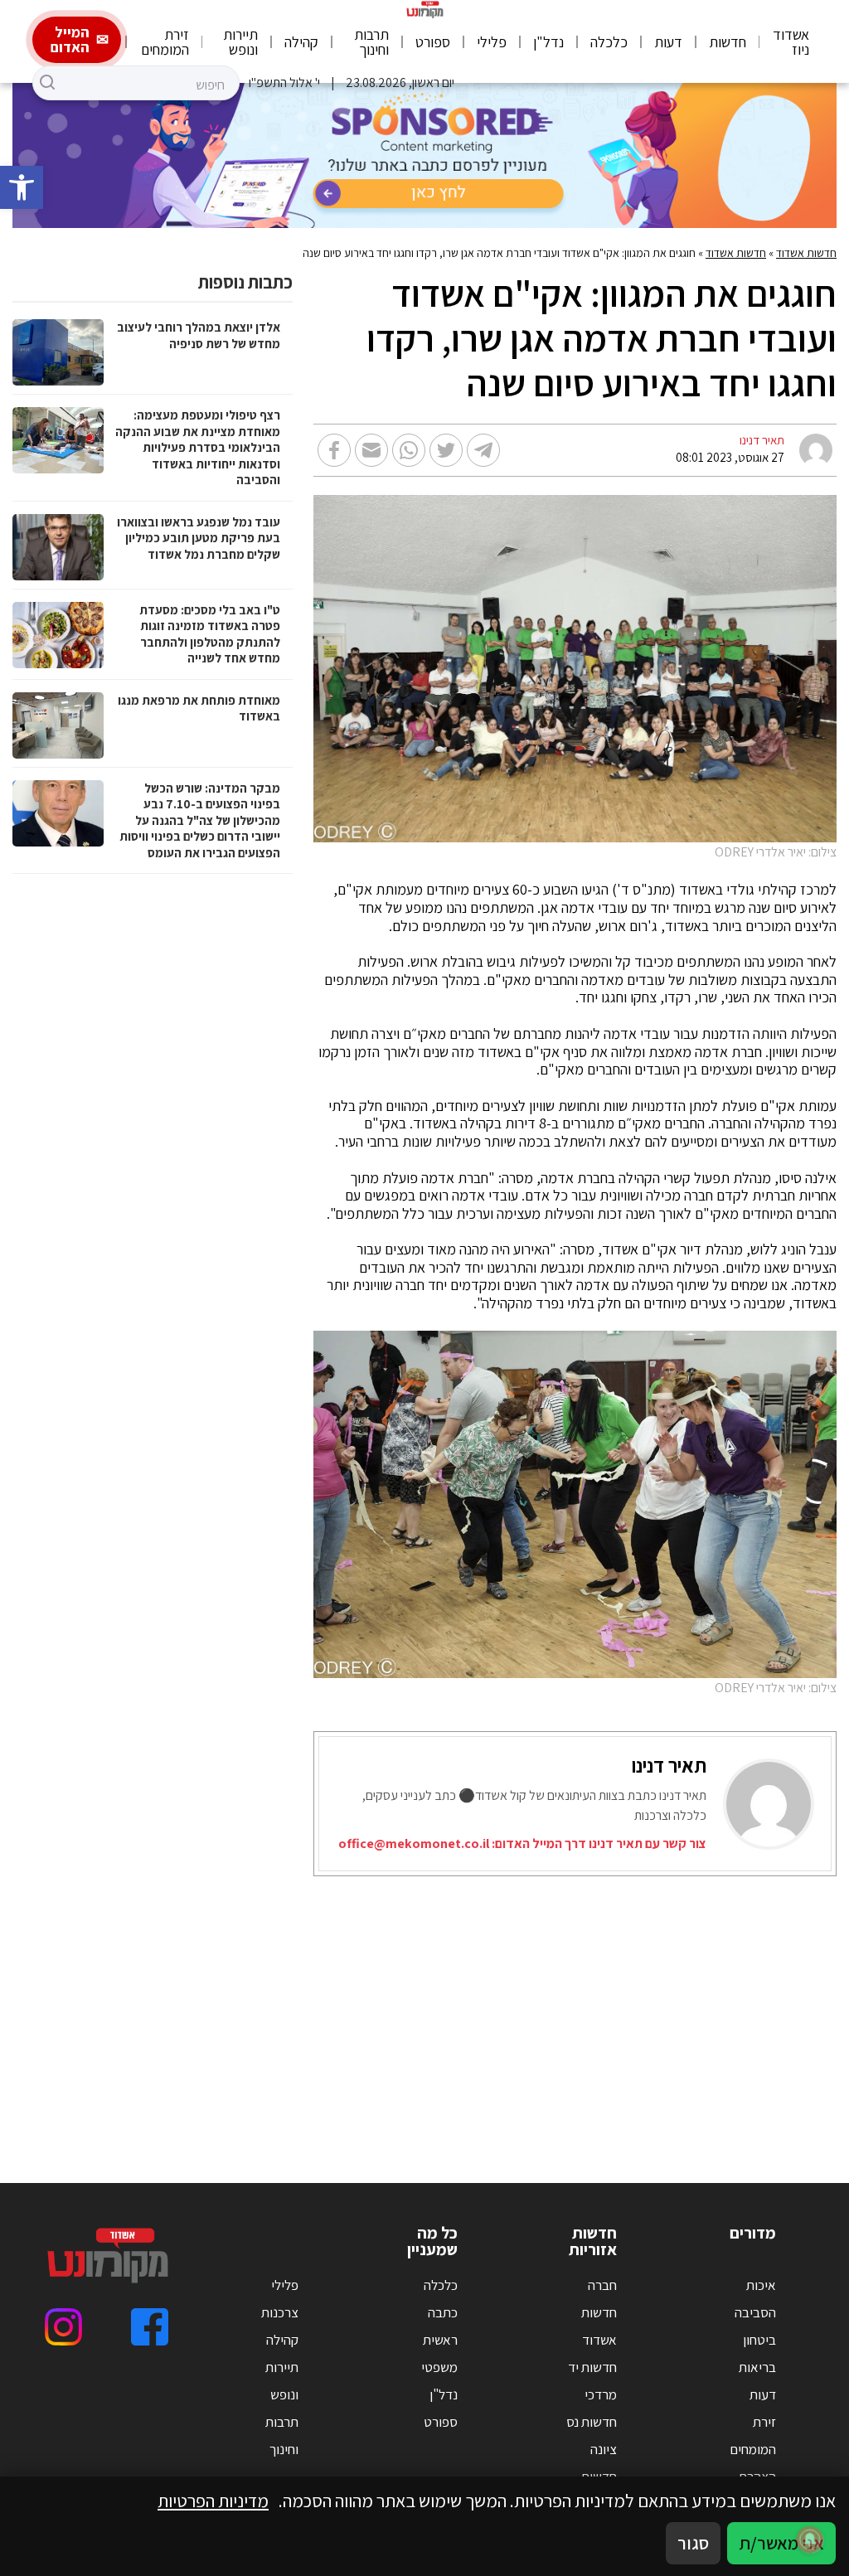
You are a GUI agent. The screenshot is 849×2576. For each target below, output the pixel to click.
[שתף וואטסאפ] (409, 450)
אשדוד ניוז (791, 42)
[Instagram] (63, 2327)
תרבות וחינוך (371, 42)
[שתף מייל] (371, 450)
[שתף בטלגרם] (483, 450)
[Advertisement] (424, 2009)
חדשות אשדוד (806, 253)
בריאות (757, 2367)
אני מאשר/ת (781, 2543)
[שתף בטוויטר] (446, 450)
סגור (693, 2543)
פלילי (492, 42)
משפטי (439, 2367)
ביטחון (759, 2340)
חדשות (728, 42)
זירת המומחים (165, 42)
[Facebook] (150, 2327)
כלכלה (609, 42)
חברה (602, 2285)
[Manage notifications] (810, 2540)
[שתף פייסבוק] (334, 450)
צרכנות (280, 2312)
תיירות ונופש (240, 42)
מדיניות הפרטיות (213, 2501)
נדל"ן (548, 42)
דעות (668, 42)
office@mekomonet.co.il (414, 1843)
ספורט (433, 42)
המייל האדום (70, 39)
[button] (22, 187)
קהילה (301, 42)
